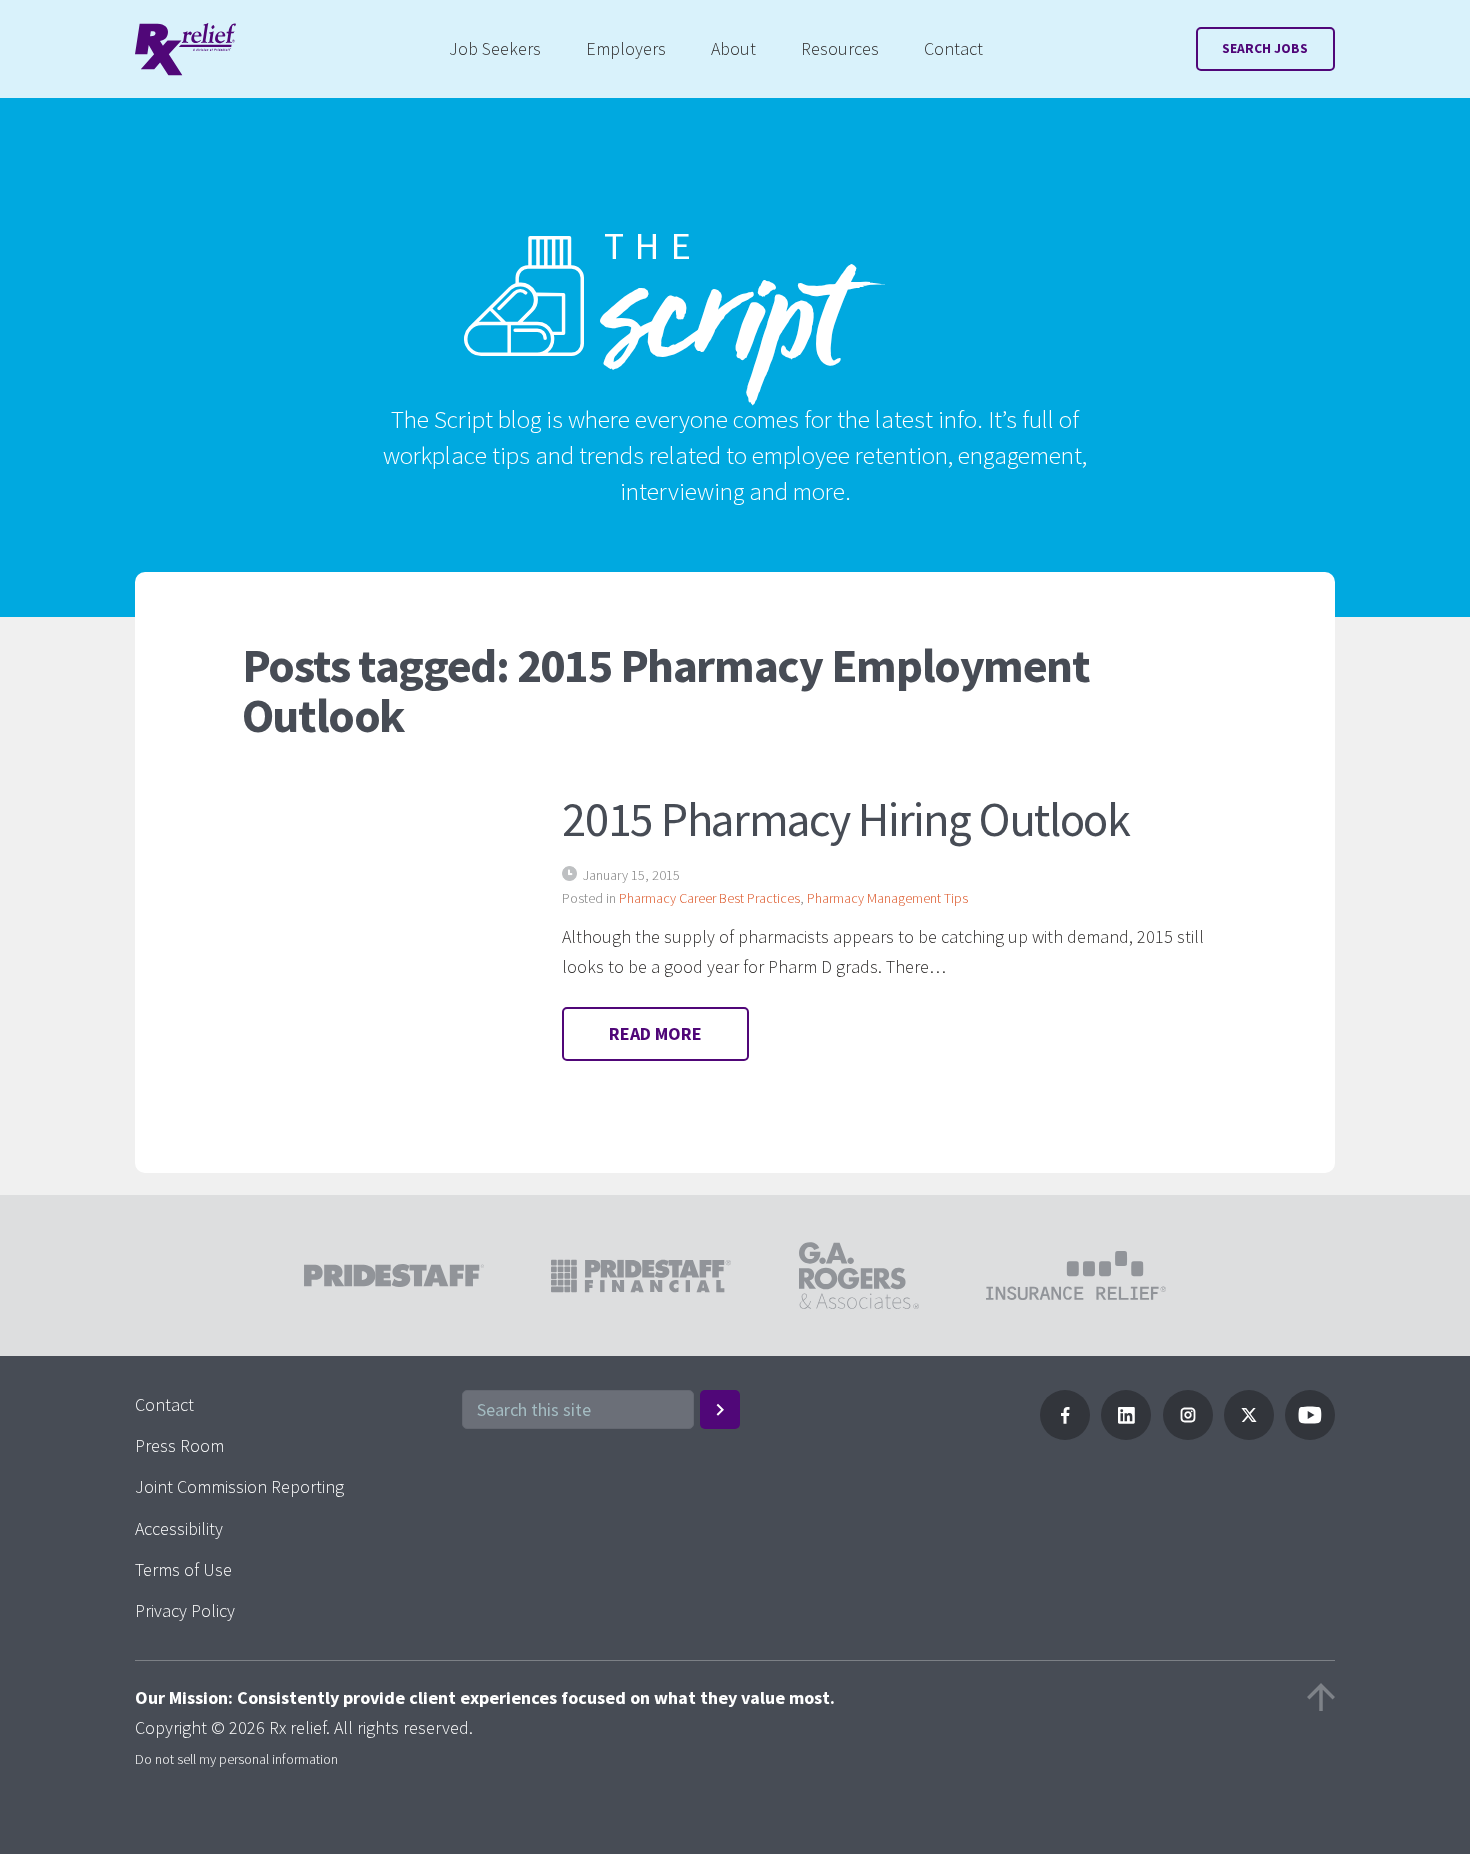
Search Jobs (1265, 48)
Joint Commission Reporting (239, 1486)
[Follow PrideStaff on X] (1249, 1433)
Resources (840, 48)
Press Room (179, 1445)
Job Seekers (495, 48)
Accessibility (179, 1528)
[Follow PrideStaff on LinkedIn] (1126, 1433)
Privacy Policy (185, 1610)
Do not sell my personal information (236, 1759)
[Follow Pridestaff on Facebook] (1065, 1433)
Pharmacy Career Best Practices (709, 898)
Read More (655, 1033)
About (733, 48)
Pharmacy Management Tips (887, 898)
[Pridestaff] (185, 49)
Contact (953, 48)
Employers (626, 48)
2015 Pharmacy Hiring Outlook (845, 819)
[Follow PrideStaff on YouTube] (1310, 1433)
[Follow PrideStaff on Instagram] (1188, 1433)
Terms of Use (183, 1569)
